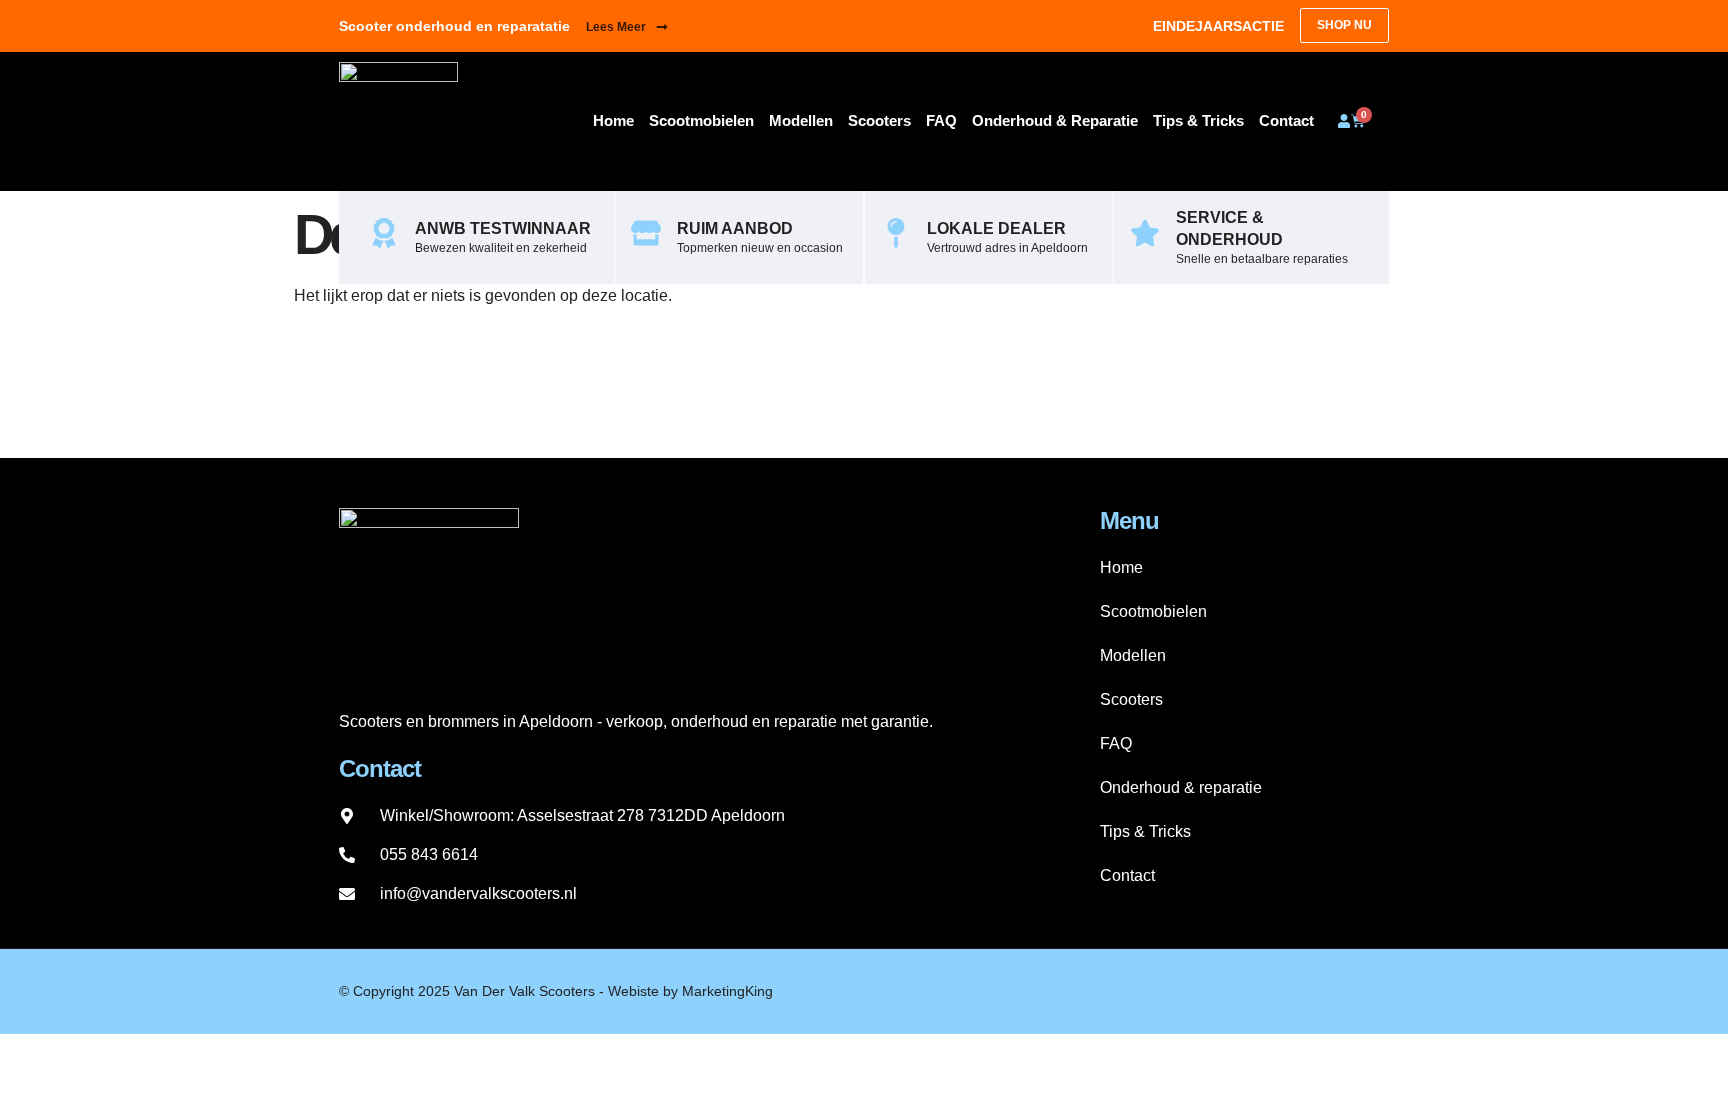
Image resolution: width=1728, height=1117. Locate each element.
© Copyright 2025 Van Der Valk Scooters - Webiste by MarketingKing (556, 991)
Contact (1286, 120)
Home (613, 120)
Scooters (879, 120)
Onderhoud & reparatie (1055, 120)
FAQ (941, 120)
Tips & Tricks (1198, 120)
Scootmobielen (701, 120)
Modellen (801, 120)
